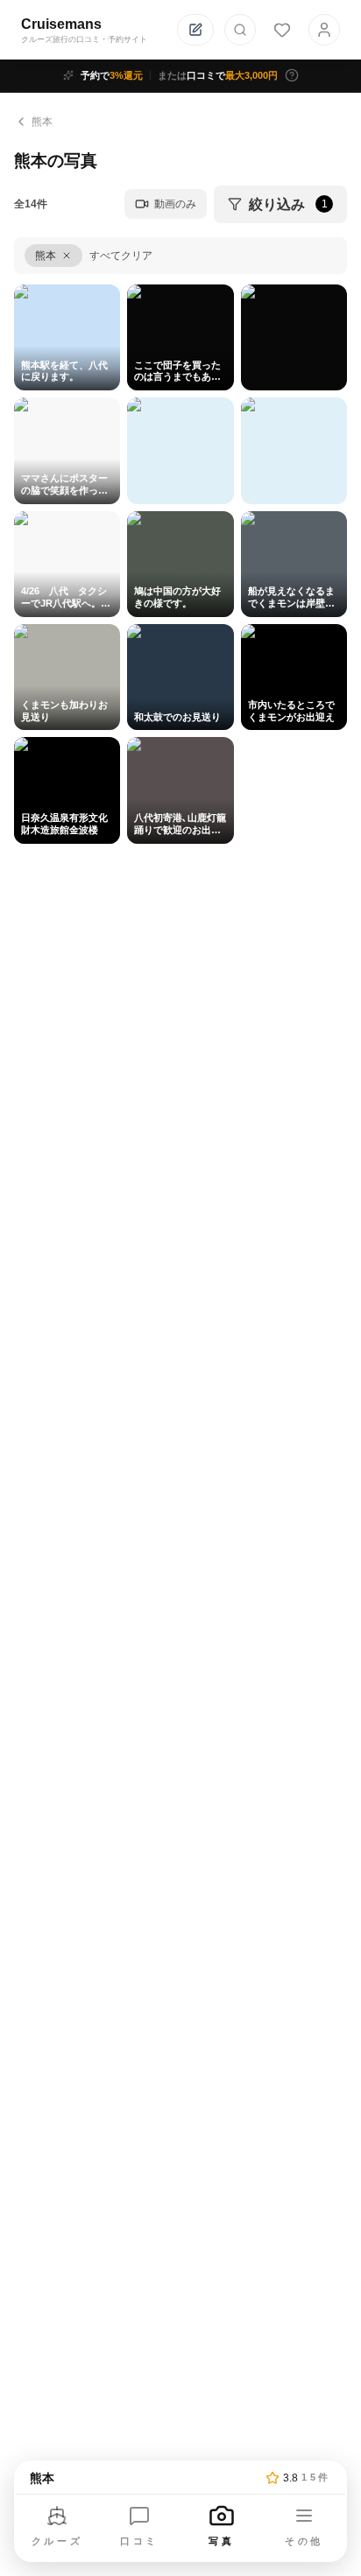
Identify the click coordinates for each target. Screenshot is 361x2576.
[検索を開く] (240, 30)
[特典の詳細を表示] (292, 75)
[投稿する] (195, 30)
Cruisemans (61, 24)
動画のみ (175, 204)
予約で (112, 75)
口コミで (218, 75)
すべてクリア (121, 256)
